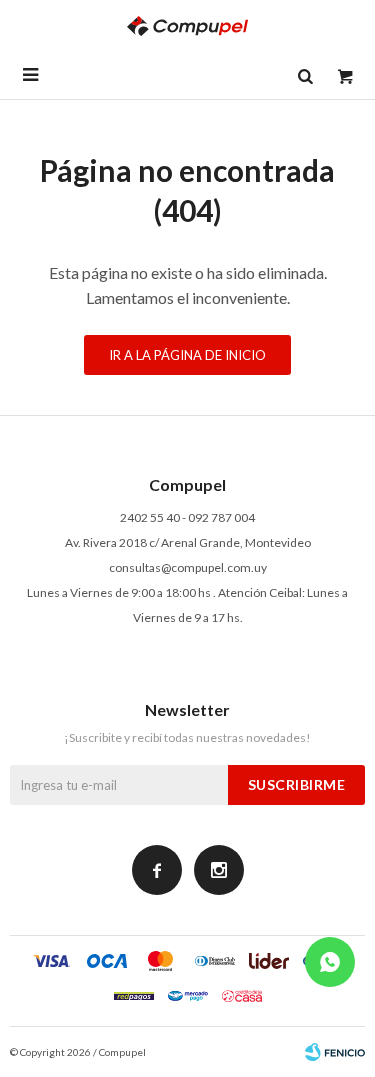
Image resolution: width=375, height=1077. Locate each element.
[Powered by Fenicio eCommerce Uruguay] (335, 1052)
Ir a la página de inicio (187, 355)
